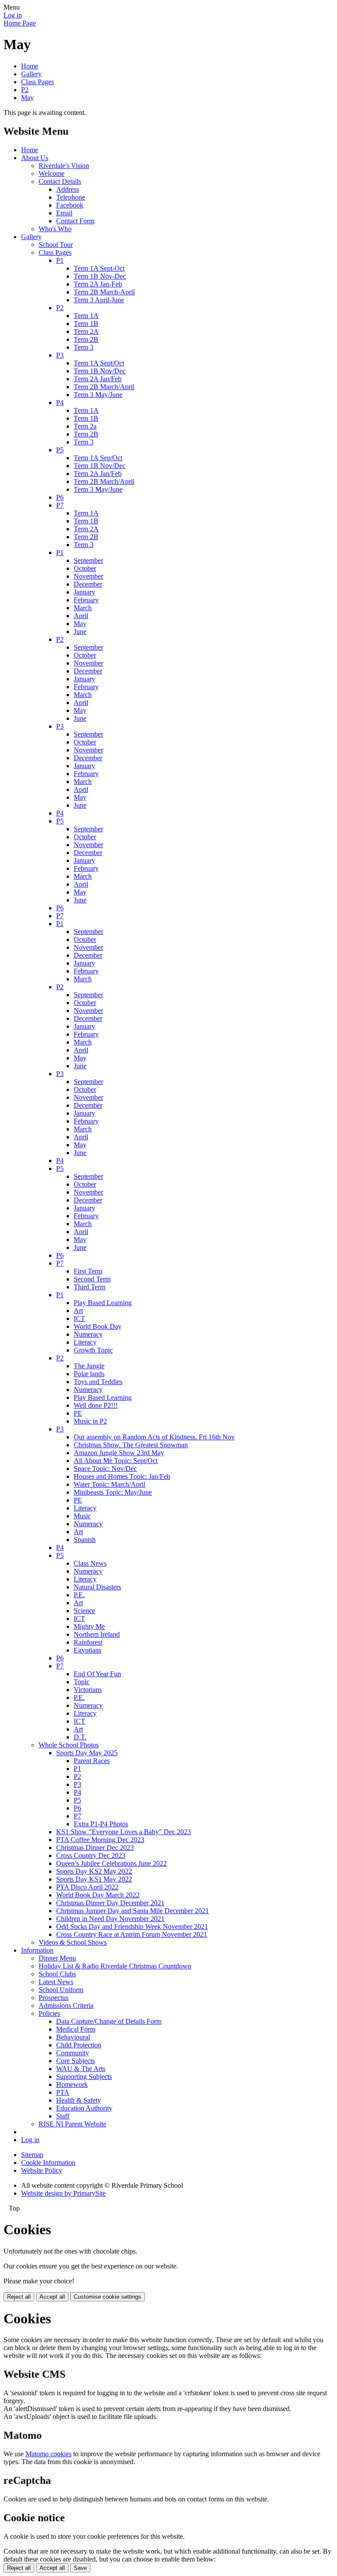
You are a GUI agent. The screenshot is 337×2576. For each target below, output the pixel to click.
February (86, 600)
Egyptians (88, 1650)
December (88, 584)
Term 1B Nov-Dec (100, 276)
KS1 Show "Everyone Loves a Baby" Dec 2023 (124, 1832)
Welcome (52, 174)
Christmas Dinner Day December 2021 (110, 1903)
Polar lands (89, 1374)
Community (73, 2053)
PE (78, 1413)
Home (30, 66)
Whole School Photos (69, 1745)
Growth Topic (93, 1350)
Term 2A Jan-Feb (98, 284)
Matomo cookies (48, 2454)
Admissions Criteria (66, 2005)
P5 (60, 450)
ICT (79, 1318)
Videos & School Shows (73, 1942)
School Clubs (57, 1974)
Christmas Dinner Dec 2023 (95, 1848)
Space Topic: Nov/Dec (105, 1469)
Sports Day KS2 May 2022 (94, 1871)
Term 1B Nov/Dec (100, 371)
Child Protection (79, 2045)
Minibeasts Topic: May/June (113, 1492)
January (84, 592)
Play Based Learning (103, 1303)
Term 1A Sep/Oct (98, 458)
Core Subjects (75, 2061)
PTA (63, 2092)
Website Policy (42, 2170)
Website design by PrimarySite (63, 2193)
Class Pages (38, 82)
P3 (60, 355)
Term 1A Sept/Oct (99, 363)
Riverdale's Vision (64, 166)
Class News (90, 1563)
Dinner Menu (57, 1958)
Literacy (85, 1342)
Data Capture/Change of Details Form (109, 2021)
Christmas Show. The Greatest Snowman (131, 1445)
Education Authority (84, 2108)
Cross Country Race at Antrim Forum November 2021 (132, 1934)
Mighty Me (89, 1626)
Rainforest (88, 1642)
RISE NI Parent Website (72, 2124)
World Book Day (98, 1326)
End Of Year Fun (97, 1674)
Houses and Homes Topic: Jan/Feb (122, 1476)
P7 (60, 505)
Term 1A (86, 316)
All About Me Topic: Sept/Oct (116, 1461)
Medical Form (76, 2029)
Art (78, 1311)
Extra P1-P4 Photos (101, 1824)
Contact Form (75, 221)
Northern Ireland (97, 1634)
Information (37, 1950)
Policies (49, 2013)
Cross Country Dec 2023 (91, 1855)
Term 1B (86, 324)
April (81, 616)
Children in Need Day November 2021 (110, 1919)
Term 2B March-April (104, 292)
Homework (72, 2084)
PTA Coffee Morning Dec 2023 (100, 1840)
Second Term (92, 1279)
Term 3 (84, 347)
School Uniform (61, 1990)
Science (84, 1611)
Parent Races (92, 1761)
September (88, 560)
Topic (82, 1682)
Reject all (19, 2297)
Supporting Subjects (84, 2077)
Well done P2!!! (96, 1405)
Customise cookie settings (108, 2297)
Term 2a (85, 426)
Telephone (71, 197)
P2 (25, 90)
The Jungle (89, 1366)
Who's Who (55, 229)
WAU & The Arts (81, 2069)
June (80, 631)
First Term (88, 1271)
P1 (60, 260)
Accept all (52, 2297)
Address (68, 189)
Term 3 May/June (98, 395)
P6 (60, 497)
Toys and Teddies (98, 1382)
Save (80, 2568)
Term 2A (86, 331)
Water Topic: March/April (109, 1484)
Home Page (20, 23)
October (85, 568)
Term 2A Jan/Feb (98, 379)
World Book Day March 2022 (98, 1895)
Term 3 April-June (99, 300)
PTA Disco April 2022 (87, 1887)
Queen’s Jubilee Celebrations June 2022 (111, 1863)
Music (82, 1516)
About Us (35, 158)
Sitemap (32, 2155)
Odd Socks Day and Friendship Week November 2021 (132, 1927)
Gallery (31, 74)
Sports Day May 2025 (87, 1753)
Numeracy (88, 1334)
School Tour (56, 245)
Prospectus (54, 1998)
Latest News (56, 1982)
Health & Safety (79, 2100)
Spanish (85, 1540)
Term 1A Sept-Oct (99, 268)
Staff (63, 2116)
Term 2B (86, 339)
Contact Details (60, 181)
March (83, 608)
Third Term (90, 1287)
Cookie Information (48, 2163)
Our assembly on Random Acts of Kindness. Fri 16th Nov (154, 1437)
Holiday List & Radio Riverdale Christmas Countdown (115, 1966)
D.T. (80, 1737)
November (88, 576)
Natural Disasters (97, 1587)
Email (64, 213)
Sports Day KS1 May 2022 (94, 1879)
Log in (13, 15)
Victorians (88, 1690)
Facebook (70, 205)
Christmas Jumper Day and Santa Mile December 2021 (133, 1911)
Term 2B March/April (104, 387)
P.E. (79, 1595)
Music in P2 (90, 1421)
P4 (60, 402)
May (27, 98)
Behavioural (73, 2037)
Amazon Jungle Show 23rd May (119, 1453)
